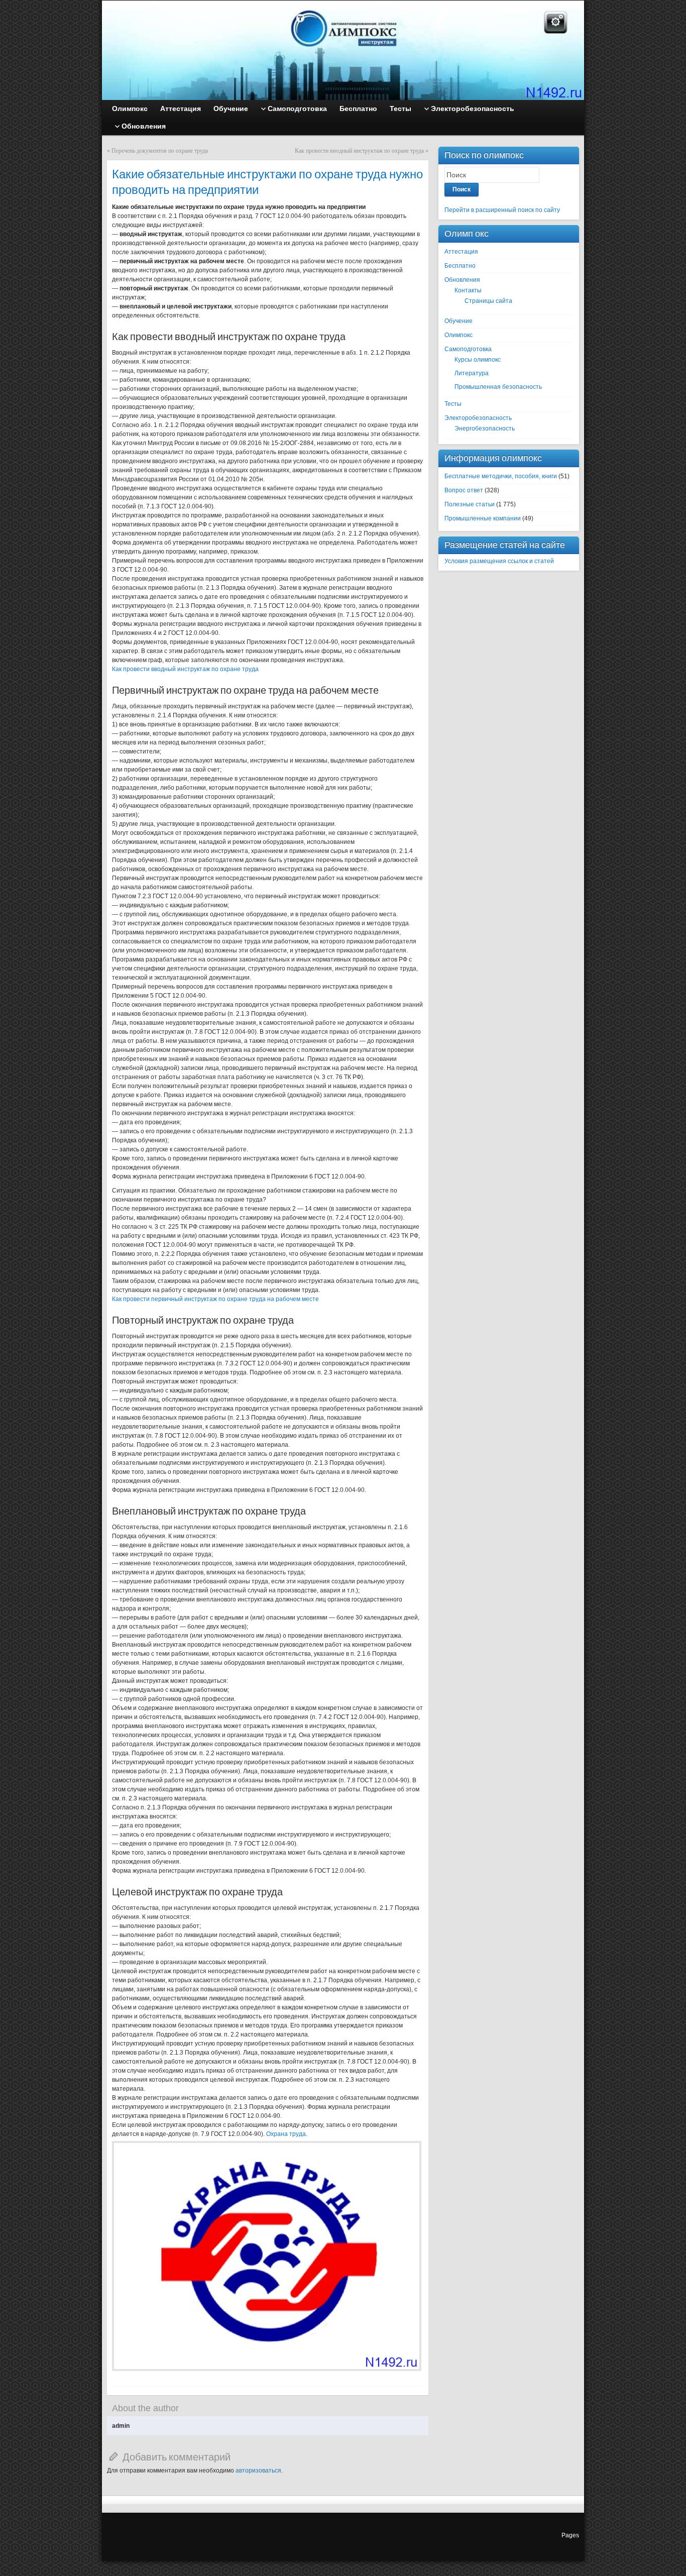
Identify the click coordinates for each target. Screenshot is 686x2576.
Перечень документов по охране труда (160, 151)
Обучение (459, 321)
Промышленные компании (483, 518)
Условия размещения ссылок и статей (499, 561)
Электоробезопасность (478, 418)
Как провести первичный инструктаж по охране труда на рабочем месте (215, 1299)
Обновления (462, 280)
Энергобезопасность (485, 428)
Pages (570, 2535)
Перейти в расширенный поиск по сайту (502, 210)
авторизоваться (258, 2471)
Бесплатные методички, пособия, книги (501, 476)
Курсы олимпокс (478, 360)
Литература (472, 373)
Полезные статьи (470, 504)
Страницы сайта (488, 301)
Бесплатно (460, 266)
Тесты (453, 404)
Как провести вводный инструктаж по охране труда (359, 151)
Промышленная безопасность (498, 387)
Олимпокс (459, 335)
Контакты (468, 290)
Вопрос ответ (464, 490)
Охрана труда (286, 2134)
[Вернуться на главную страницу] (343, 50)
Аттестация (461, 252)
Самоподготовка (468, 349)
